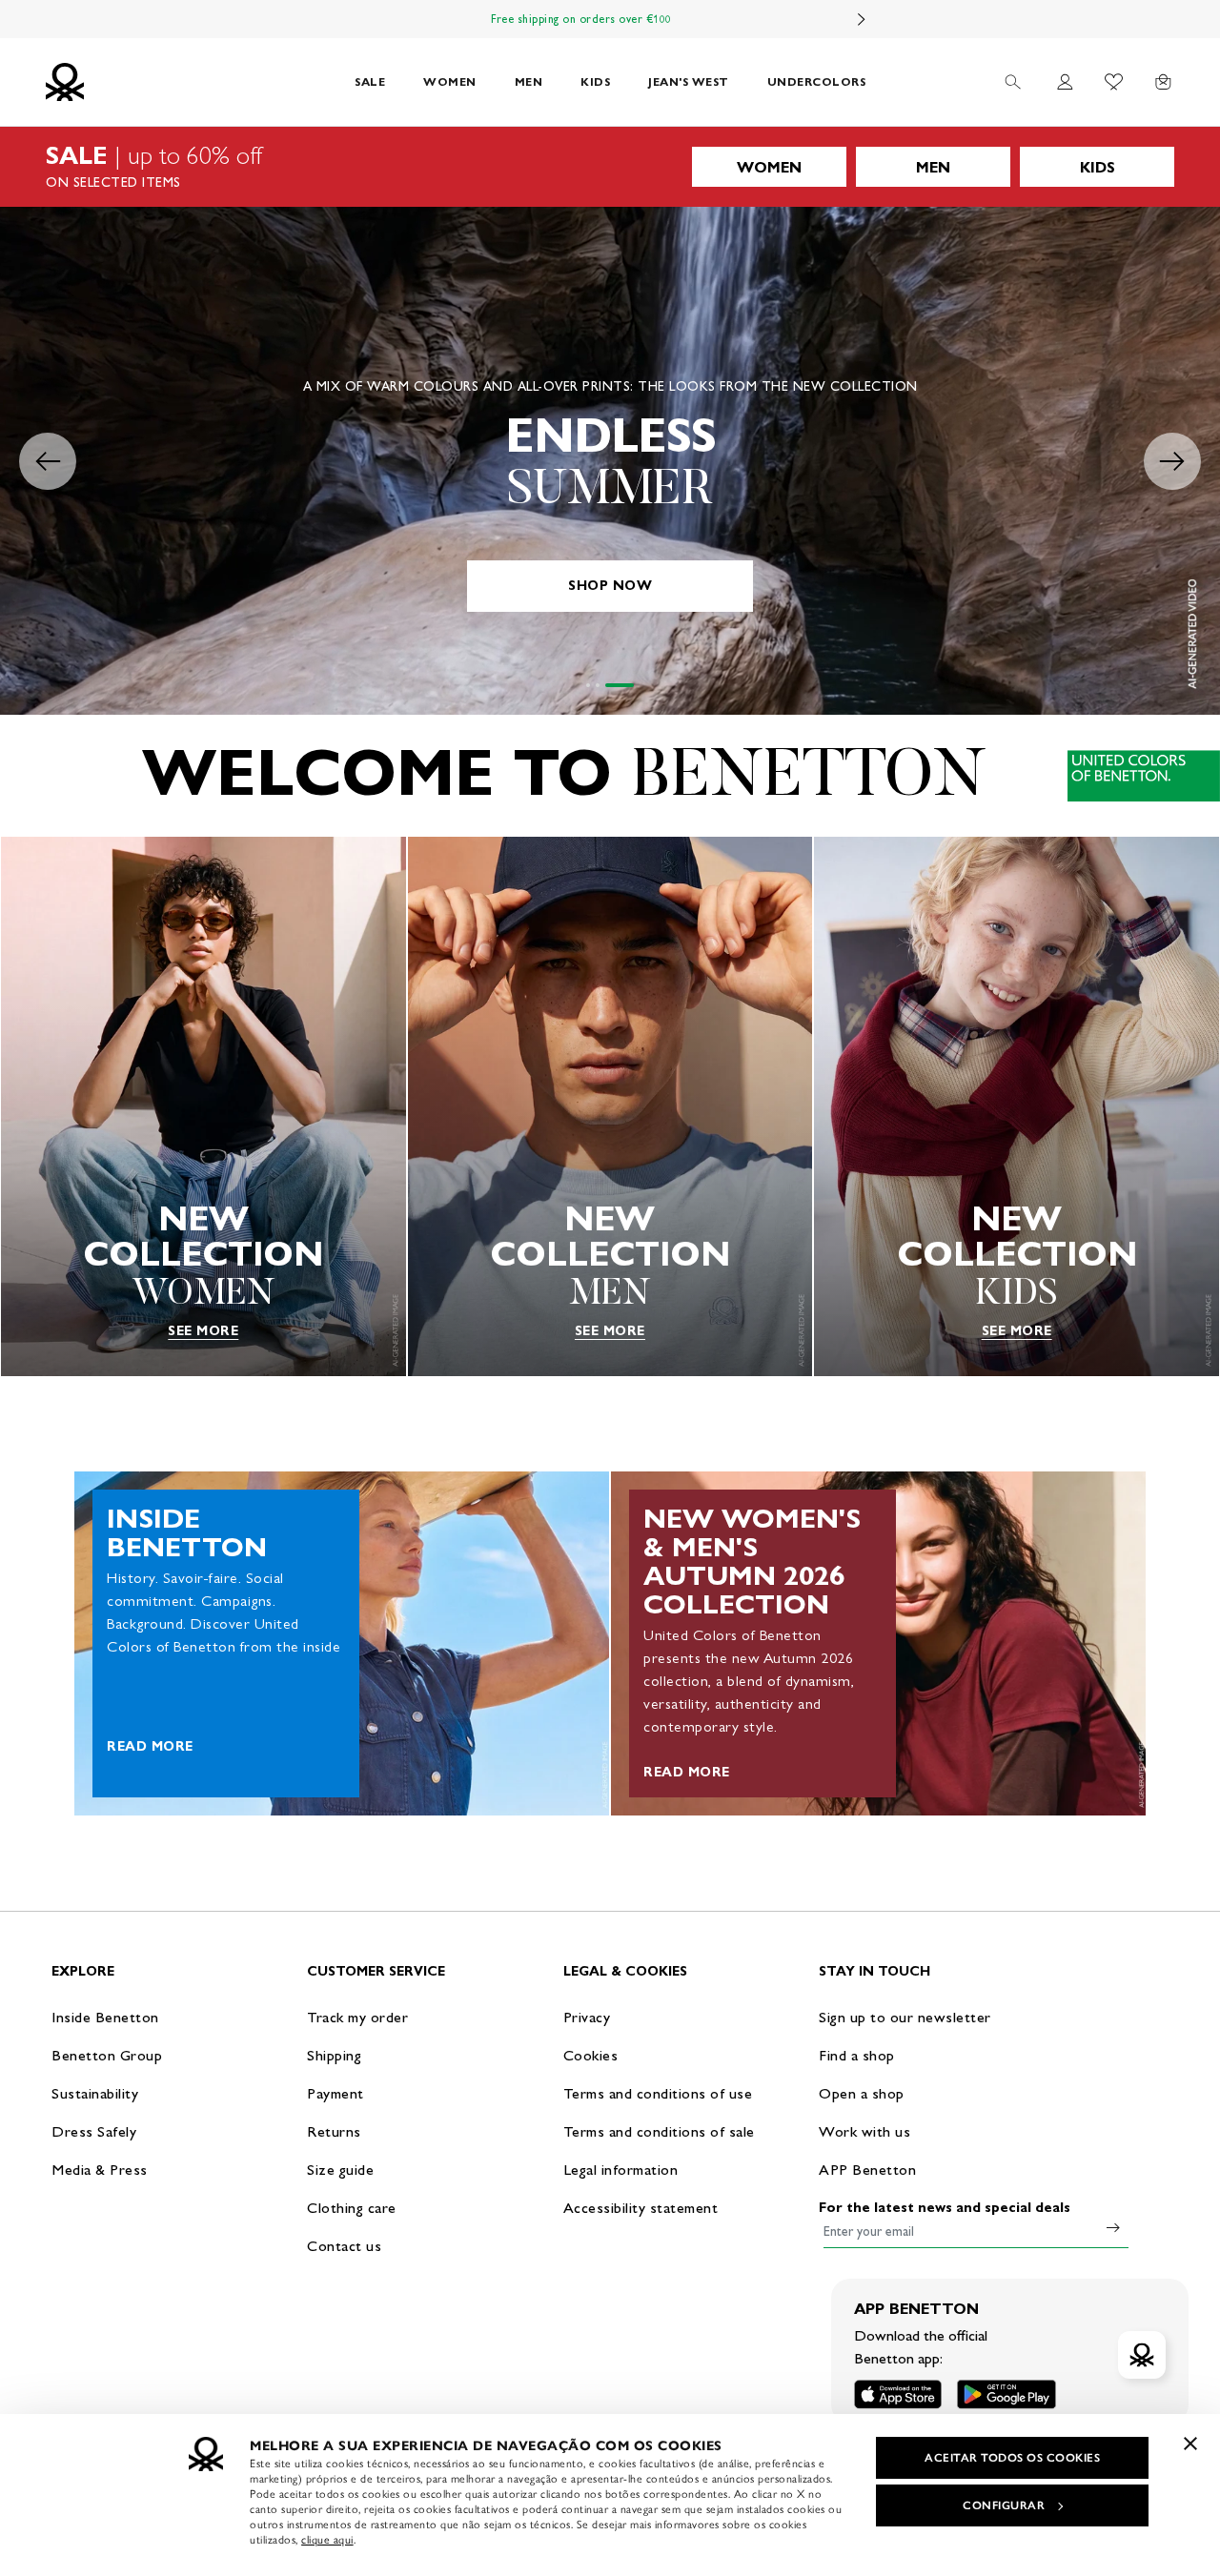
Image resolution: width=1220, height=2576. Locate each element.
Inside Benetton (105, 2017)
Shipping (334, 2055)
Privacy (587, 2017)
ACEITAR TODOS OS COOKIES (1012, 2458)
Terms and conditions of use (658, 2093)
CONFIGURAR (1004, 2505)
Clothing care (352, 2208)
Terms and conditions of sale (659, 2131)
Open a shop (862, 2093)
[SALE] (610, 167)
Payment (335, 2093)
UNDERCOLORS (817, 81)
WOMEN (450, 81)
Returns (334, 2131)
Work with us (864, 2131)
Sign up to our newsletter (905, 2017)
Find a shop (857, 2055)
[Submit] (1113, 2227)
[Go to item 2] (622, 685)
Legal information (621, 2170)
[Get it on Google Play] (1006, 2394)
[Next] (862, 19)
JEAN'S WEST (689, 81)
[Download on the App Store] (898, 2394)
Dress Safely (94, 2131)
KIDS (595, 81)
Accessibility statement (641, 2208)
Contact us (344, 2246)
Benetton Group (107, 2055)
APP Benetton (867, 2170)
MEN (529, 81)
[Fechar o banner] (1190, 2444)
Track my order (357, 2017)
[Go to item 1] (600, 685)
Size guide (340, 2170)
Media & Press (100, 2170)
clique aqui (327, 2540)
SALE (370, 81)
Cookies (591, 2055)
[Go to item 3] (632, 685)
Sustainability (95, 2093)
